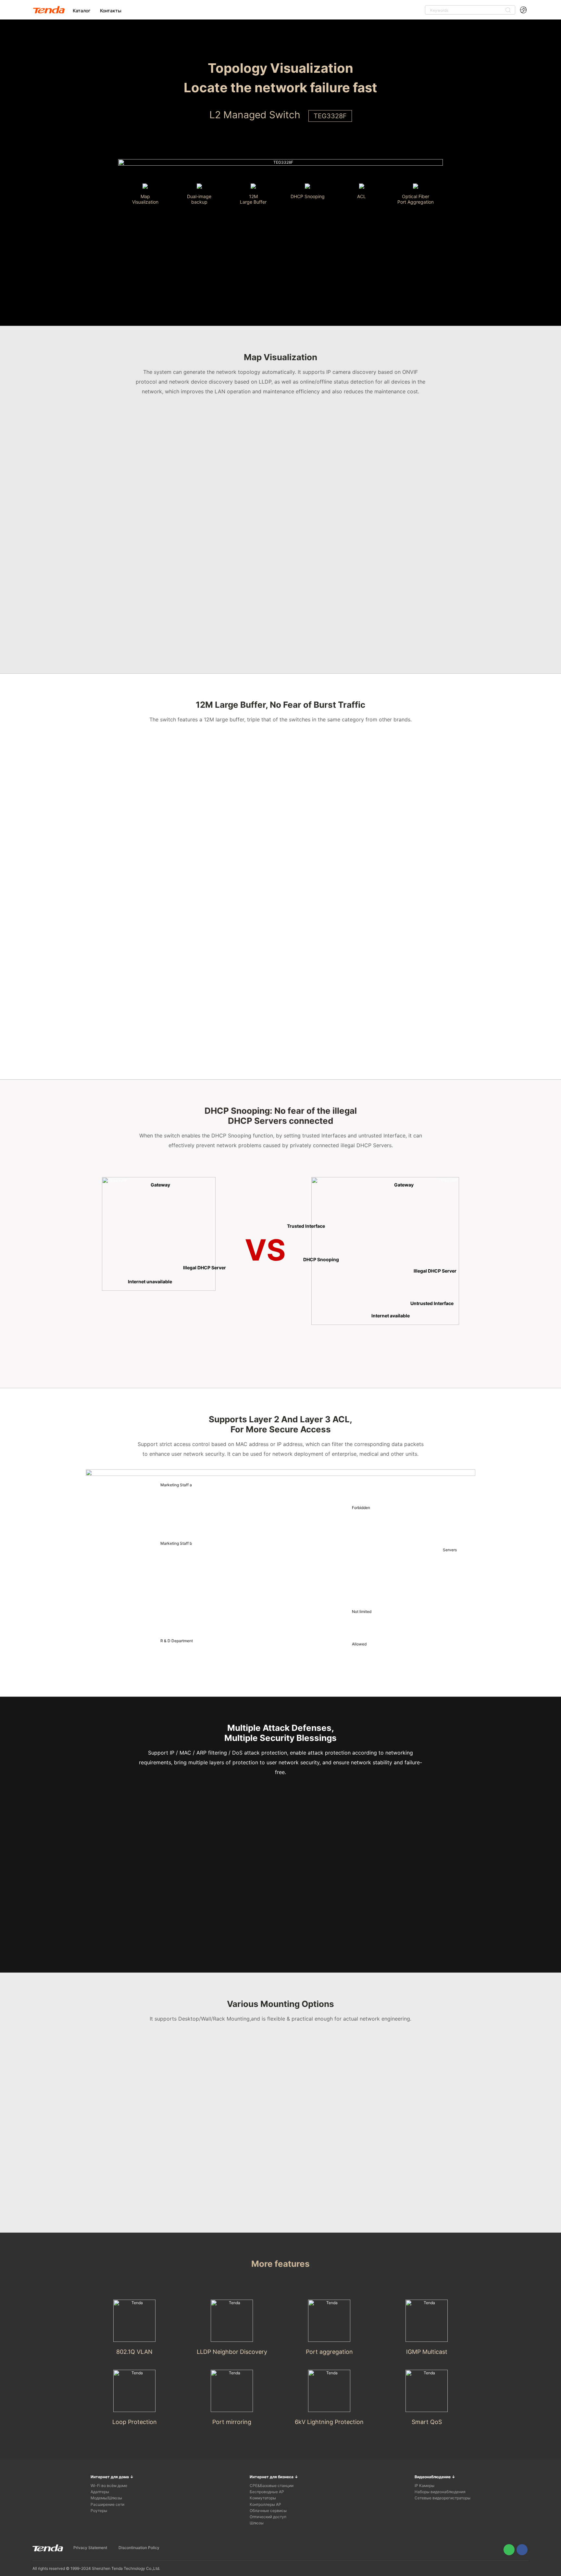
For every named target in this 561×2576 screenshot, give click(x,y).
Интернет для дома (112, 2477)
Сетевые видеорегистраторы (443, 2498)
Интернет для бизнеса (274, 2477)
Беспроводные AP (267, 2492)
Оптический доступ (268, 2517)
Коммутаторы (263, 2498)
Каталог (81, 11)
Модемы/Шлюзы (106, 2498)
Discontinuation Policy (139, 2548)
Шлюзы (257, 2523)
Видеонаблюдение (435, 2477)
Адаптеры (100, 2492)
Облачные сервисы (268, 2511)
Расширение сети (107, 2504)
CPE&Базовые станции (272, 2486)
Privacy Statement (90, 2548)
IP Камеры (424, 2486)
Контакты (111, 11)
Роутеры (99, 2511)
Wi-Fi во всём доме (109, 2486)
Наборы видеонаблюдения (440, 2492)
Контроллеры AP (265, 2504)
